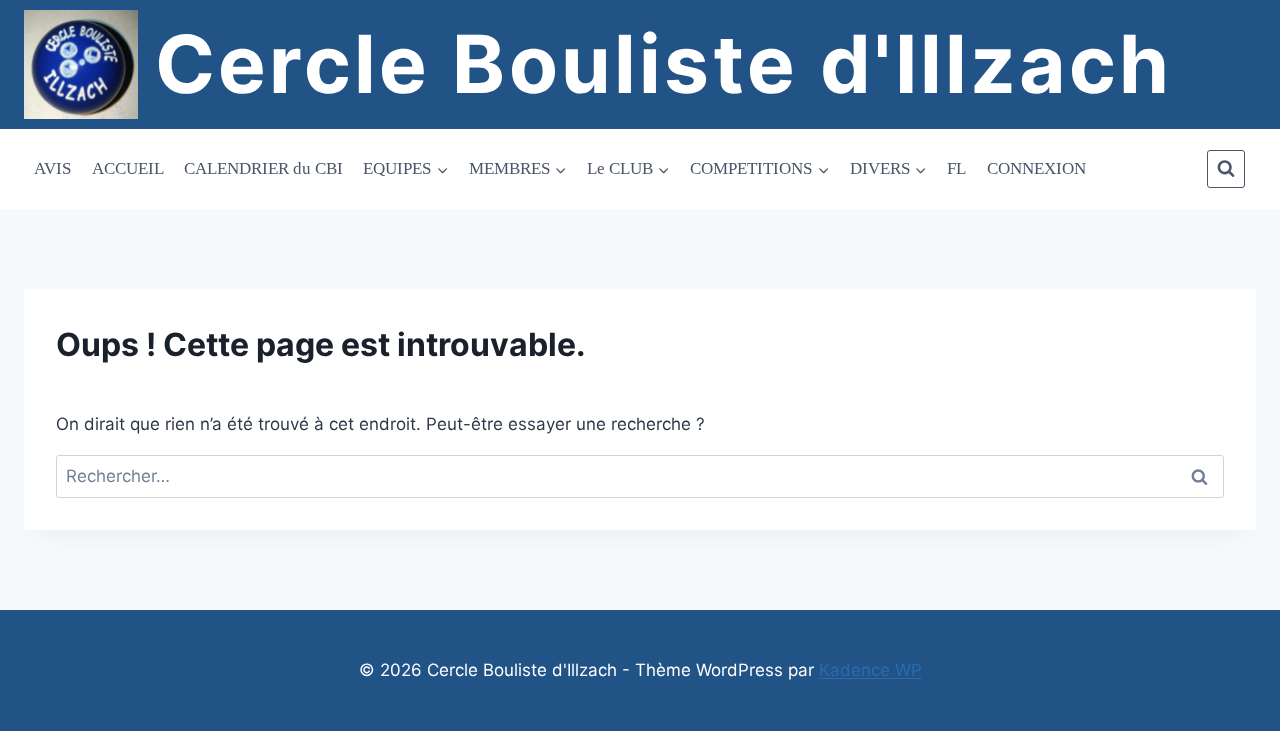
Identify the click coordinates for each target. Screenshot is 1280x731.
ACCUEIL (128, 168)
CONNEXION (1036, 168)
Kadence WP (870, 670)
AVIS (52, 168)
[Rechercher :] (640, 476)
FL (956, 168)
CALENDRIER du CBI (263, 168)
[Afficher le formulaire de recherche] (1226, 169)
